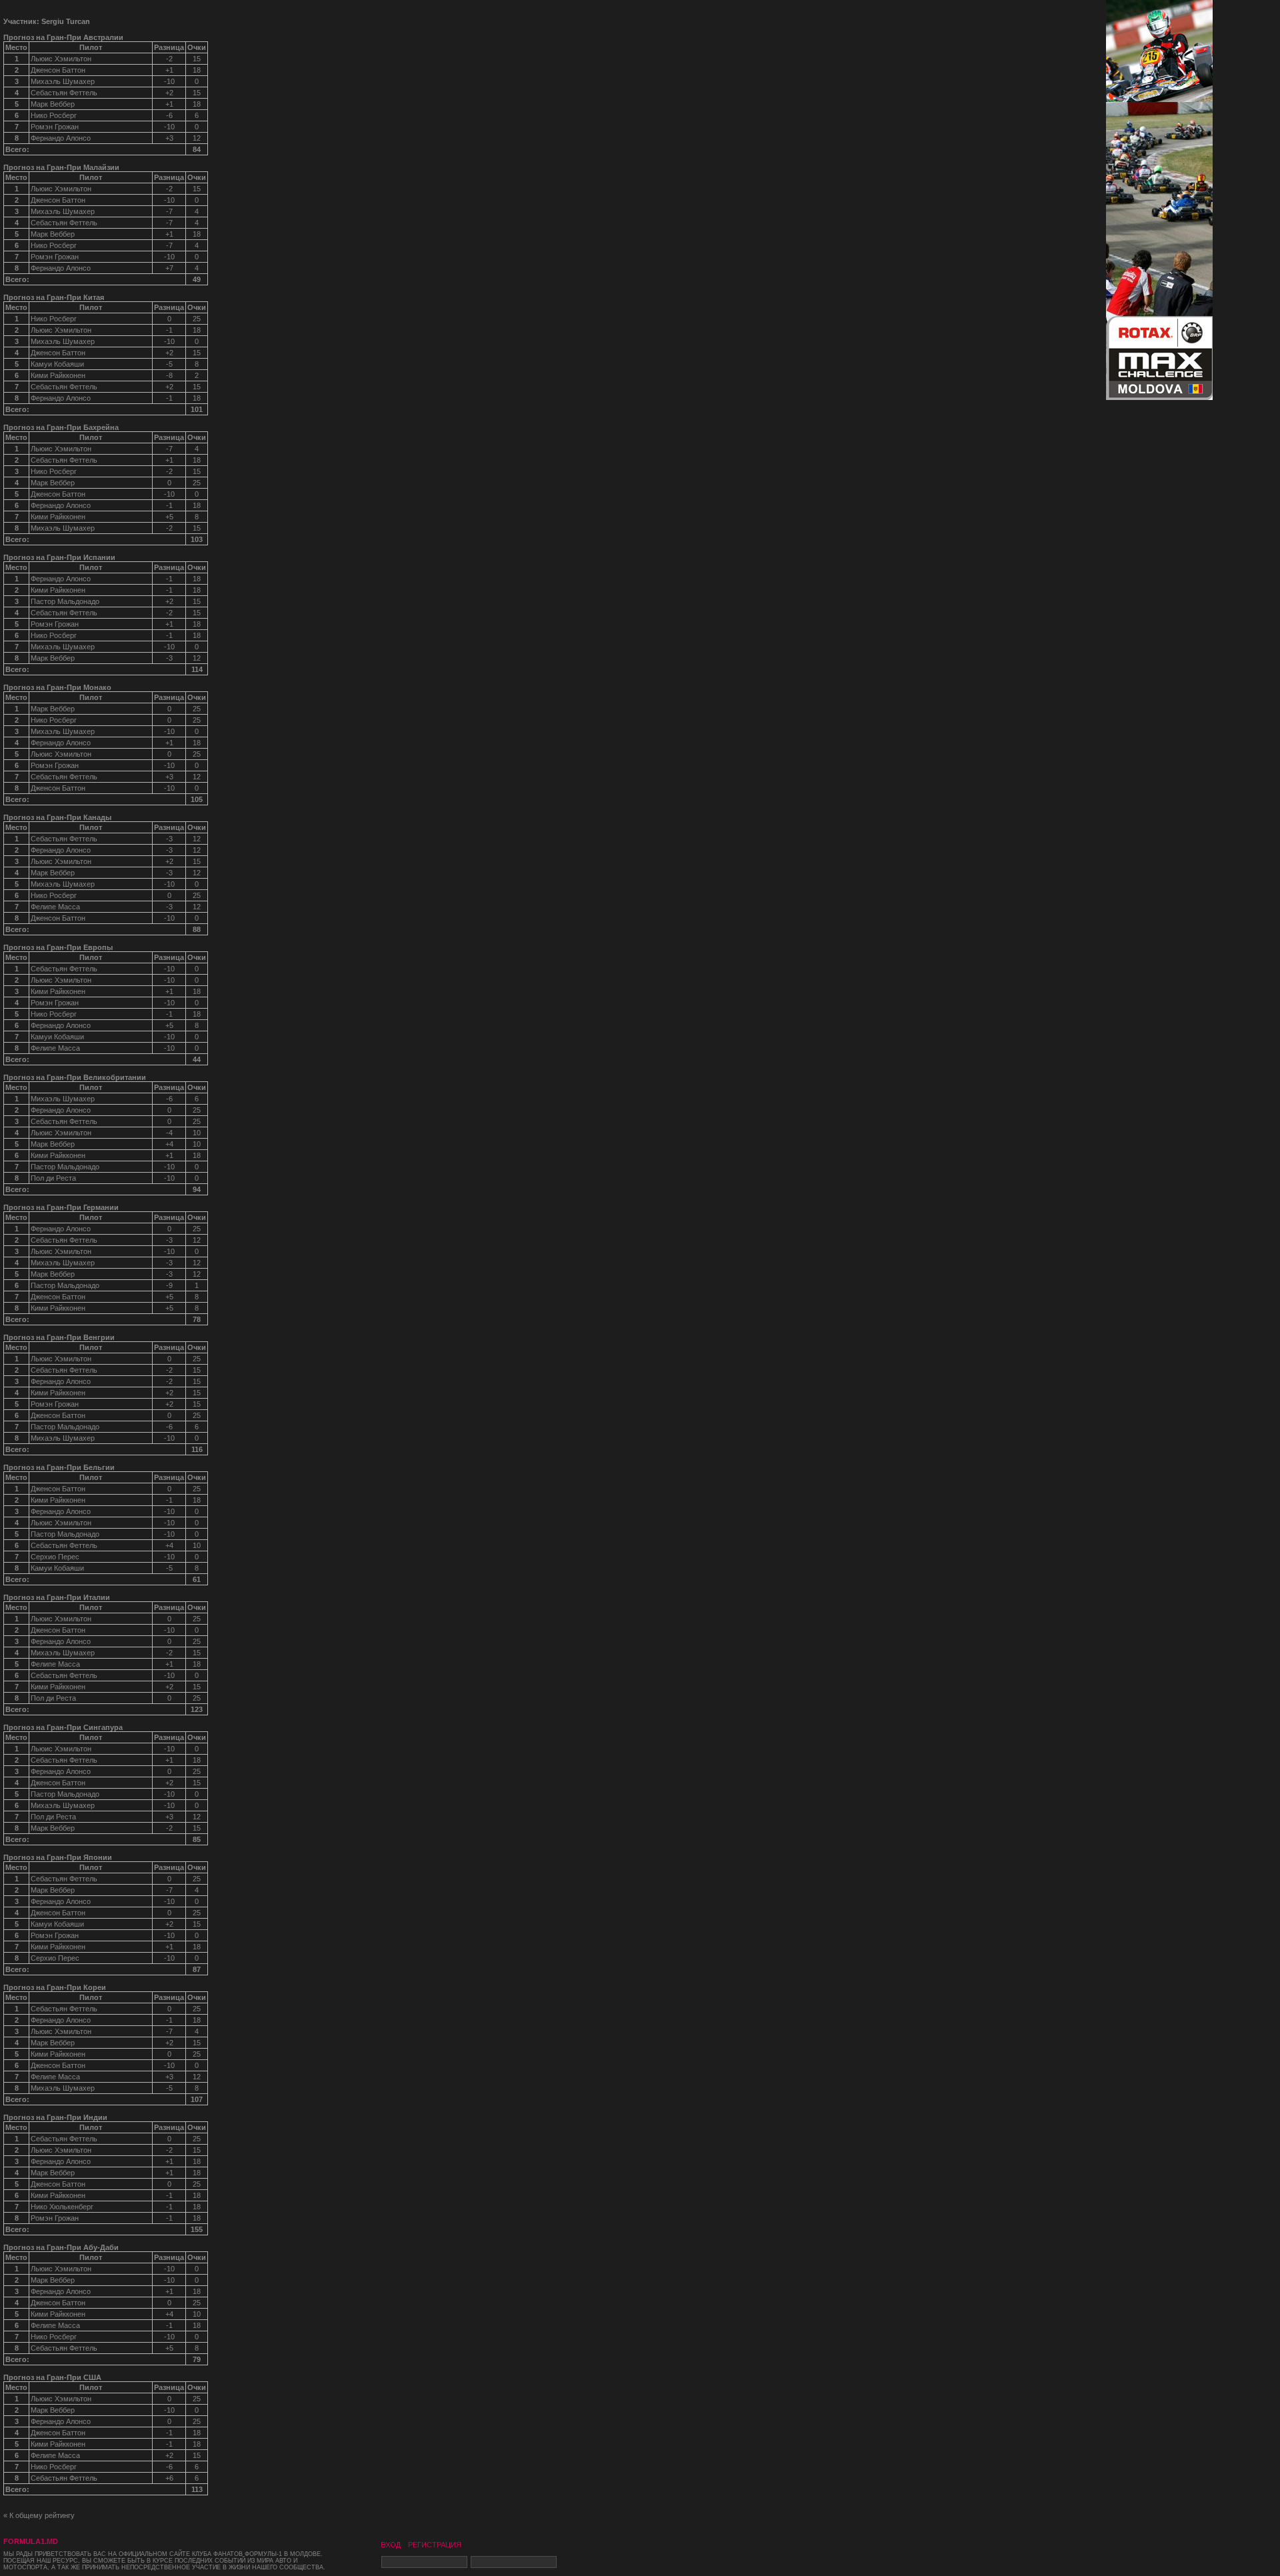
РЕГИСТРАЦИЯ (435, 2545)
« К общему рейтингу (39, 2515)
